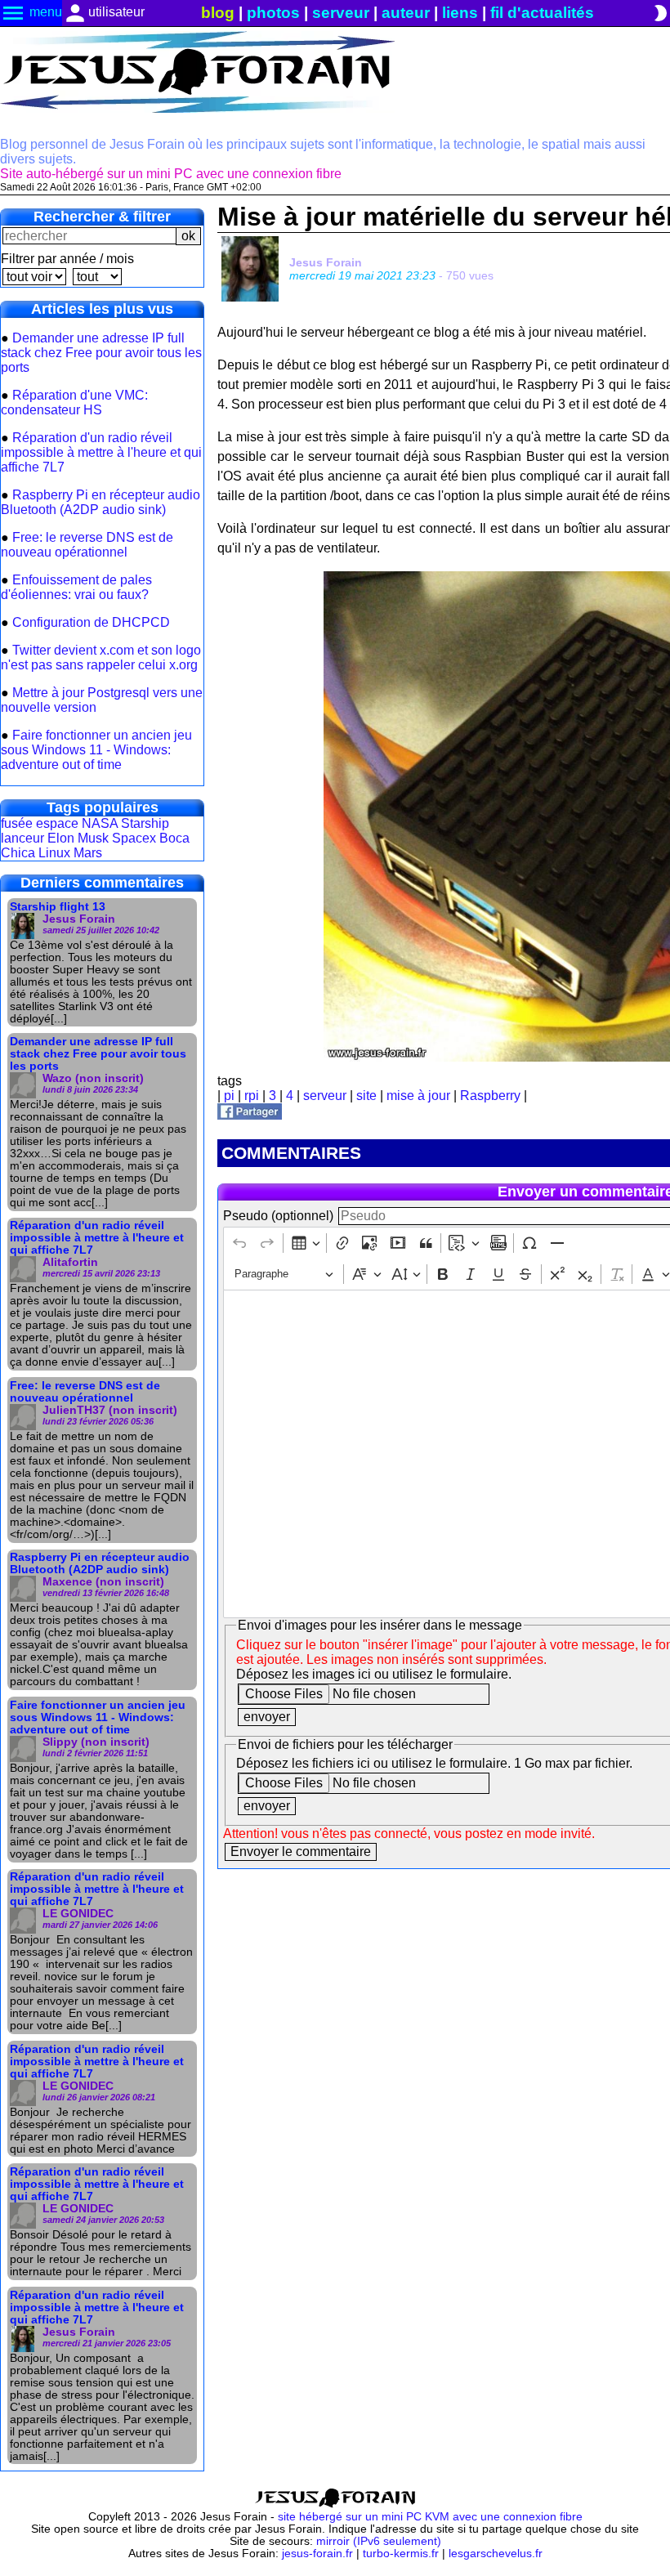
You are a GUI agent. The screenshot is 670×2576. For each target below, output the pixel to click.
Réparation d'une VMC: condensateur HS (74, 402)
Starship (145, 823)
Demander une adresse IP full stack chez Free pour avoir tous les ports (101, 353)
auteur (406, 13)
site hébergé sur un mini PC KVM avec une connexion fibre (430, 2517)
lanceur (22, 838)
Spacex (134, 838)
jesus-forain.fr (317, 2554)
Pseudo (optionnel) (278, 1216)
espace (57, 823)
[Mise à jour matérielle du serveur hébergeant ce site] (250, 1115)
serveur (341, 13)
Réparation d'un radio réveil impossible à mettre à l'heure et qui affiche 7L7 (101, 452)
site (366, 1096)
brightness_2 (660, 13)
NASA (100, 823)
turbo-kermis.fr (401, 2554)
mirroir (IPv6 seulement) (379, 2541)
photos (273, 13)
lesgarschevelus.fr (496, 2554)
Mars (88, 853)
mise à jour (418, 1096)
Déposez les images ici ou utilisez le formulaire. (374, 1674)
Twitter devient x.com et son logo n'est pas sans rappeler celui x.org (101, 657)
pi (229, 1096)
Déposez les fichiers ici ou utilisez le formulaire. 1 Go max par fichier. (434, 1763)
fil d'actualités (542, 13)
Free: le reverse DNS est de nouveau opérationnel (87, 545)
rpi (252, 1096)
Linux (54, 853)
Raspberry (490, 1096)
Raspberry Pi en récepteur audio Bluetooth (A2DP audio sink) (100, 502)
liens (460, 13)
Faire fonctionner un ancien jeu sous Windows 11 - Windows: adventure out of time (96, 750)
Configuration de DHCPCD (91, 622)
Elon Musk (78, 838)
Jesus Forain (326, 262)
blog (218, 13)
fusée (17, 823)
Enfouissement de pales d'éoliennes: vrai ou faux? (76, 587)
